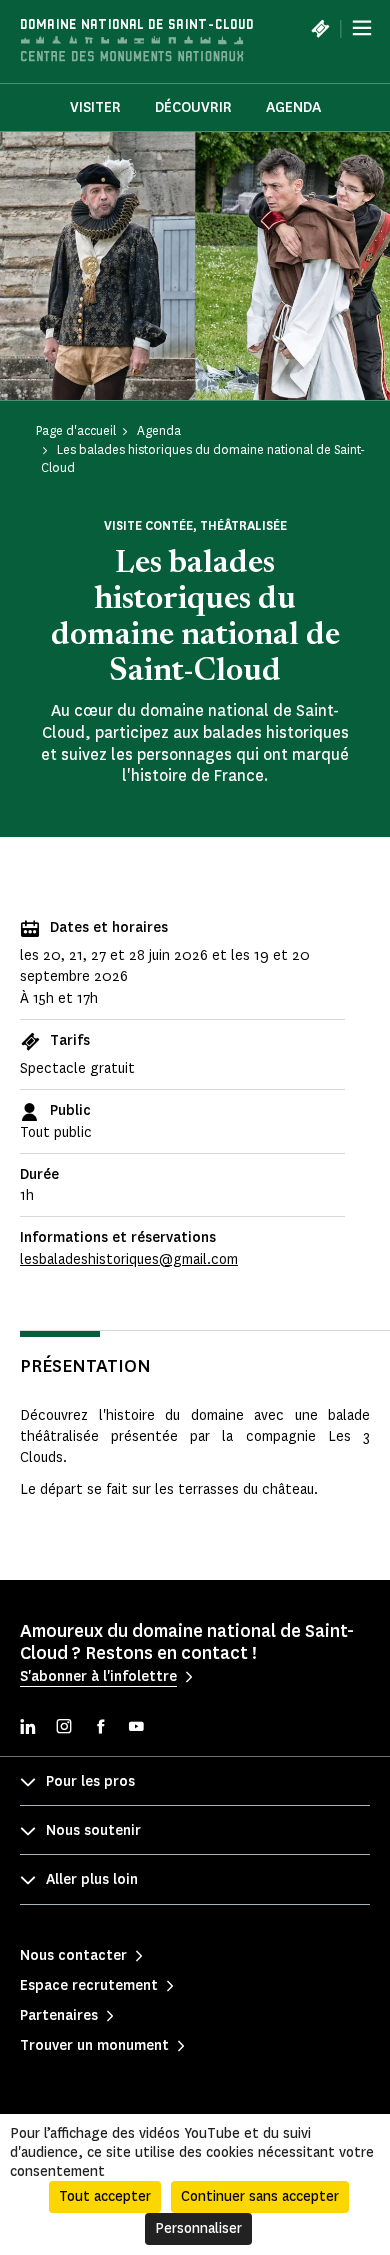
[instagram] (64, 1728)
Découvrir (193, 107)
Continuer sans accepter (260, 2196)
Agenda (293, 107)
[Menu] (362, 28)
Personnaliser (198, 2228)
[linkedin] (28, 1728)
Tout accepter (105, 2196)
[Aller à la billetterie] (320, 28)
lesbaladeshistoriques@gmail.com (129, 1259)
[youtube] (136, 1728)
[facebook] (100, 1728)
